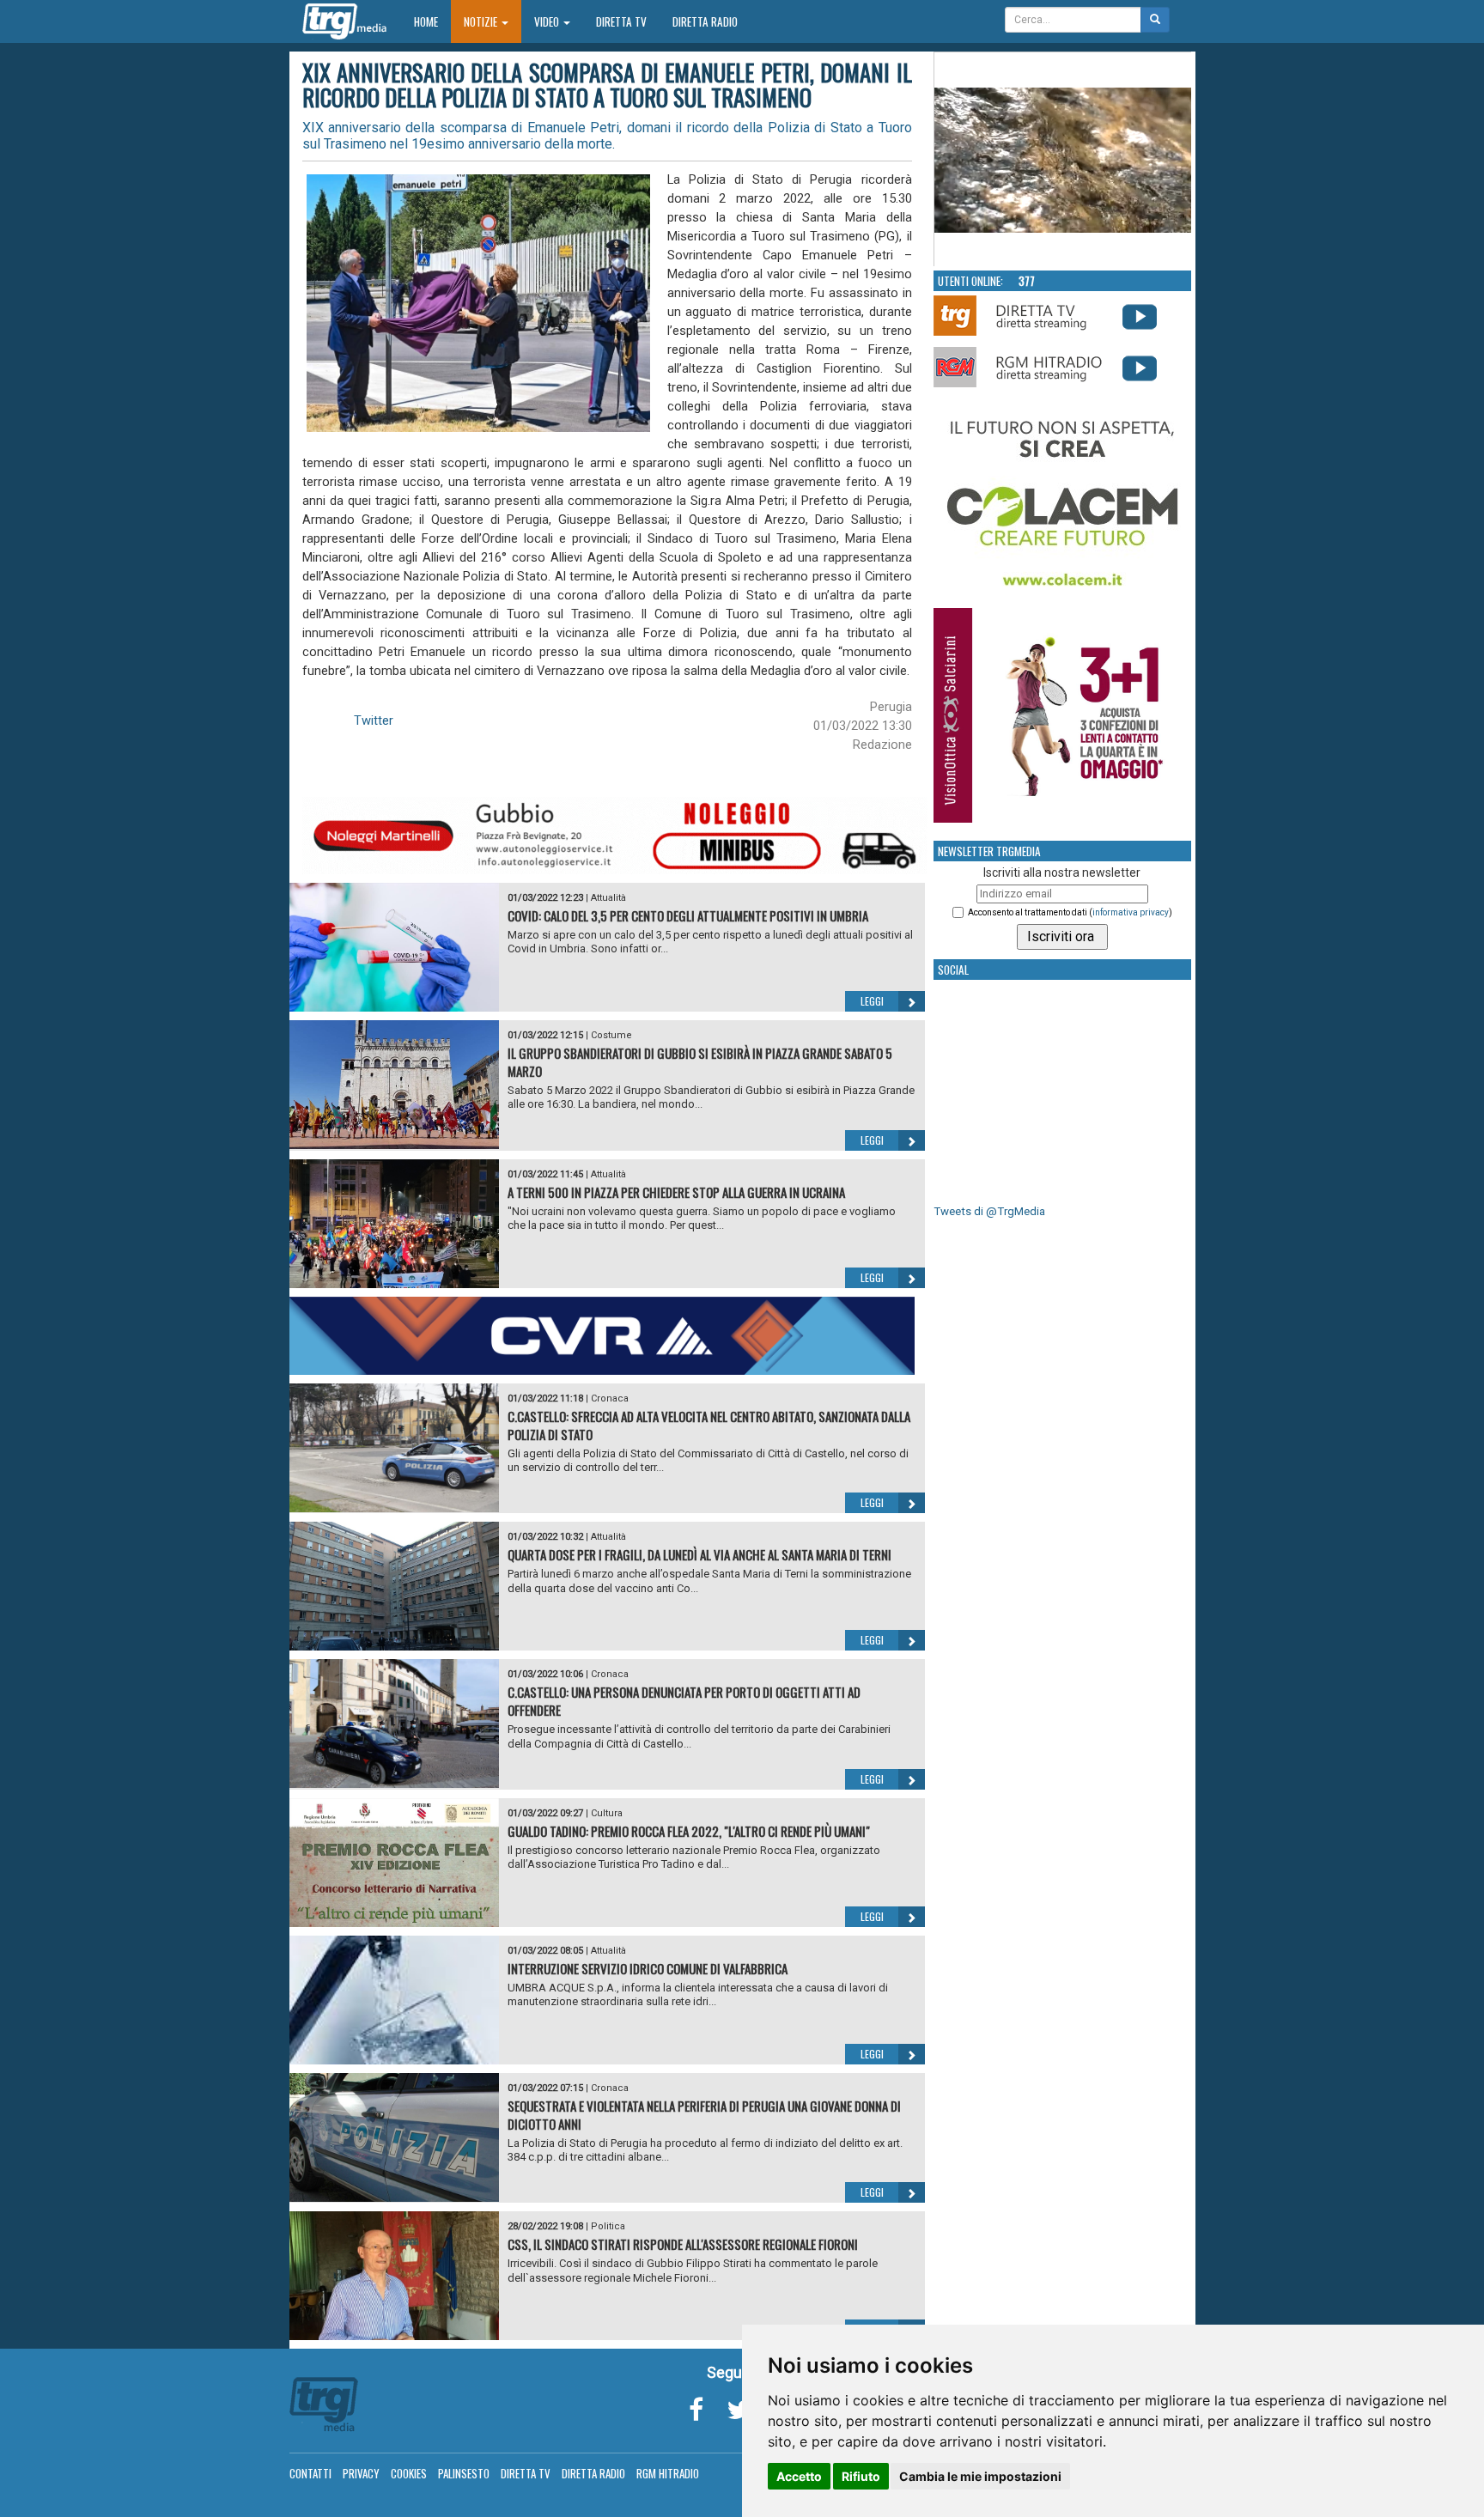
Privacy (361, 2473)
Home (432, 21)
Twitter (374, 720)
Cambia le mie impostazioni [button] (980, 2476)
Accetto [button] (799, 2476)
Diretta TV (621, 21)
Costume (611, 1035)
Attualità (608, 898)
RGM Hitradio (668, 2473)
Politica (608, 2226)
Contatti (310, 2473)
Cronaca (610, 1398)
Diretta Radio (705, 21)
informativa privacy (1131, 912)
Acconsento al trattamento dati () (1070, 912)
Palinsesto (464, 2473)
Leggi (872, 1001)
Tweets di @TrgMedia (989, 1211)
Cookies (409, 2473)
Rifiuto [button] (861, 2476)
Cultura (607, 1813)
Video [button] (548, 21)
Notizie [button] (482, 21)
